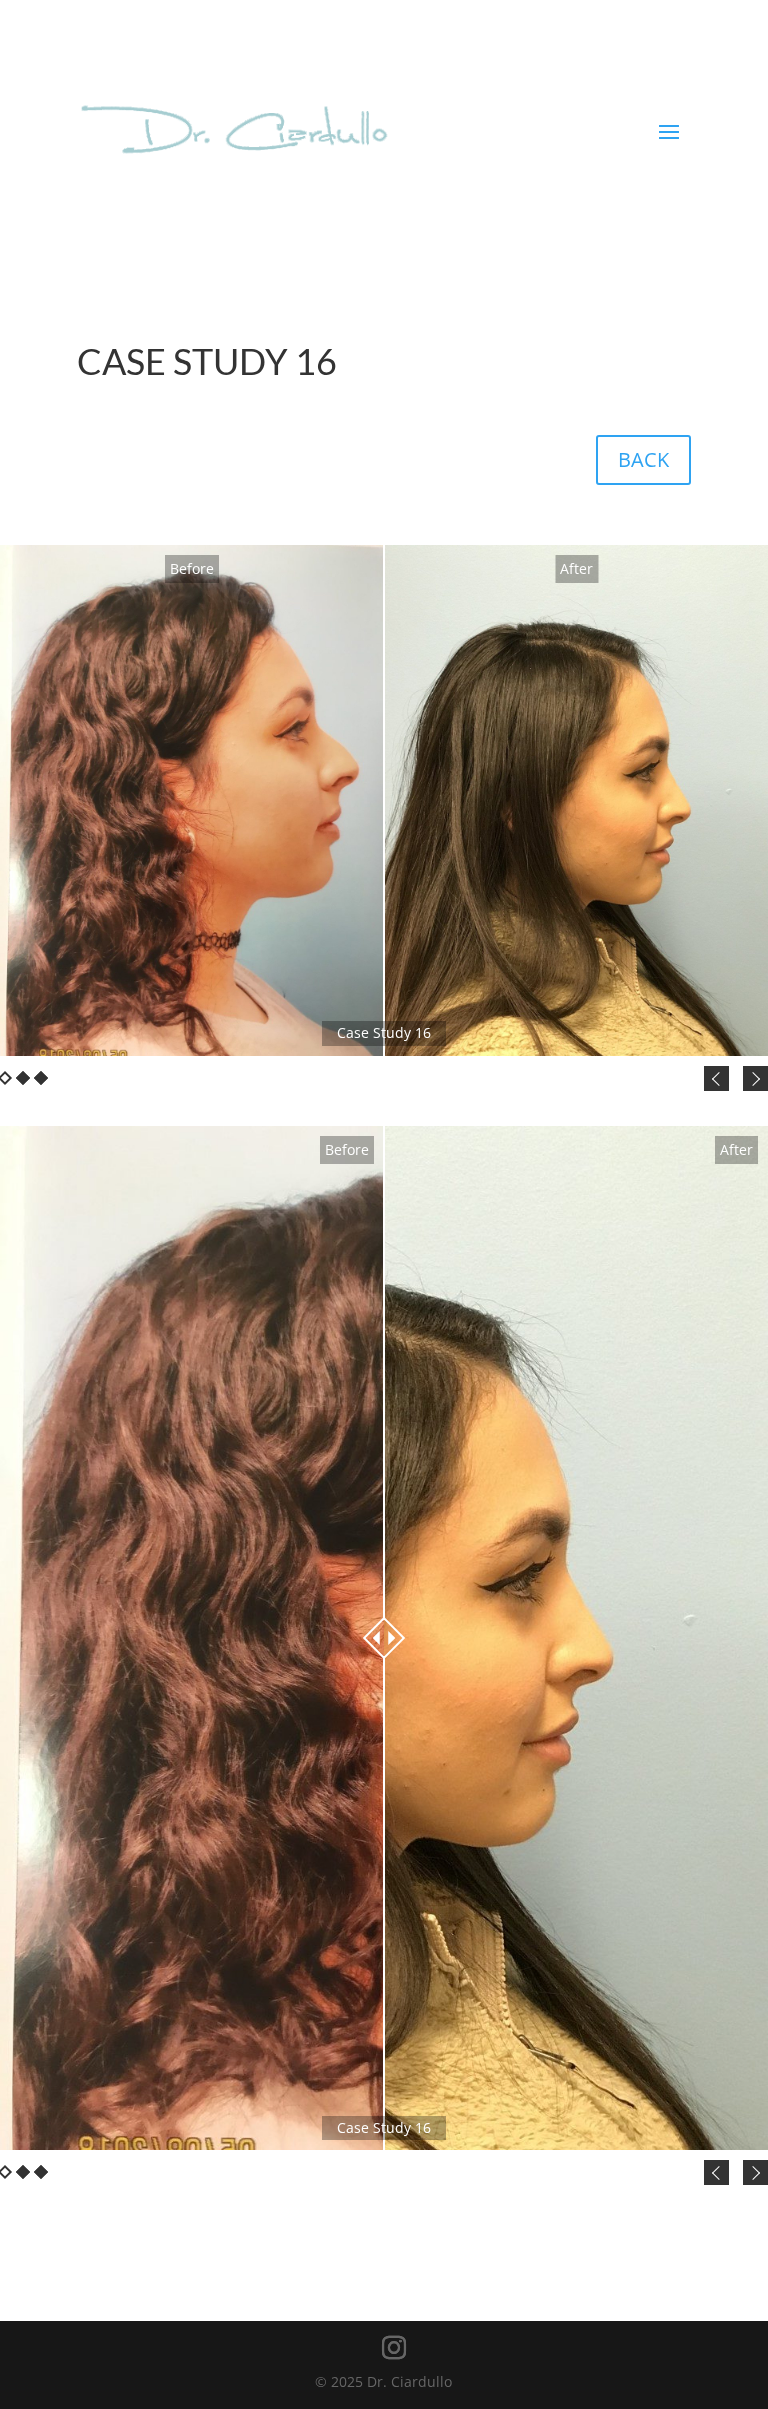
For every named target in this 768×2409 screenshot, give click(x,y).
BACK (643, 459)
